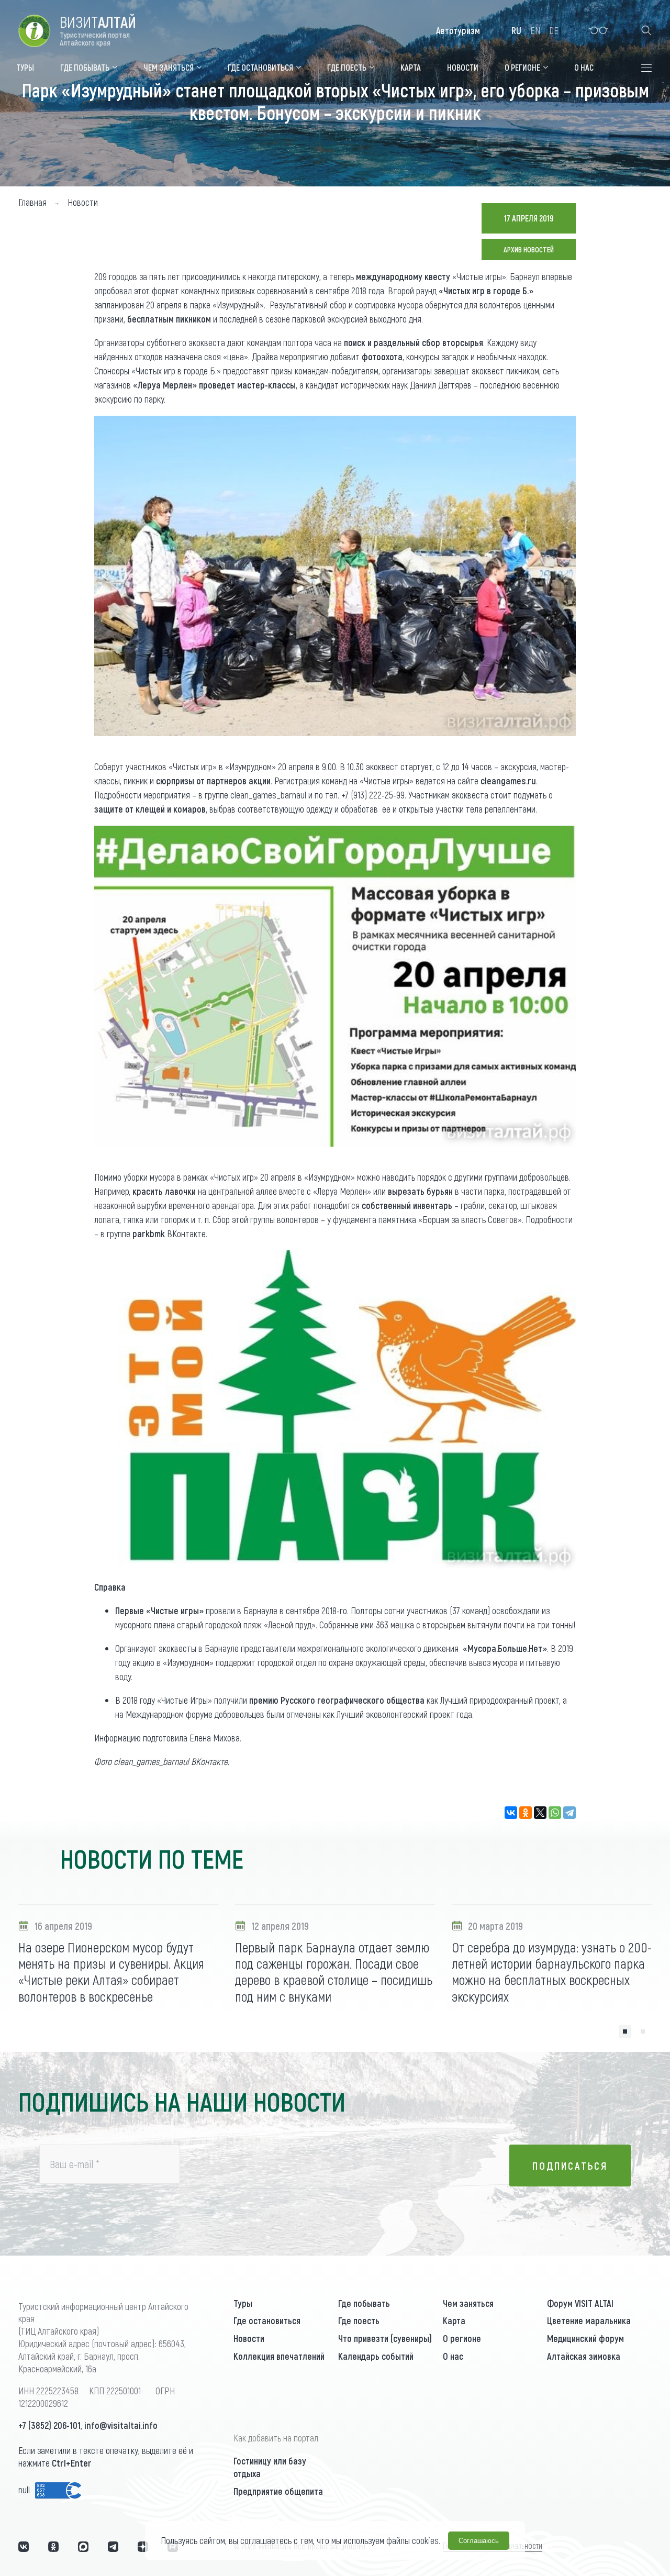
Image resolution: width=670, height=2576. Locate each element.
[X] (540, 1813)
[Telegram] (569, 1813)
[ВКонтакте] (511, 1813)
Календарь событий (376, 2356)
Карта (454, 2320)
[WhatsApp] (555, 1813)
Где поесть (359, 2320)
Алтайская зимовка (584, 2356)
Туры (243, 2303)
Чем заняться (468, 2303)
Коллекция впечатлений (279, 2356)
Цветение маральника (589, 2320)
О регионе (462, 2338)
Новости (249, 2338)
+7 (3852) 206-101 (49, 2425)
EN (535, 30)
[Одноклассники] (526, 1813)
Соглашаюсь (479, 2541)
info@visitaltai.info (121, 2425)
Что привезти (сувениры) (385, 2338)
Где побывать (364, 2303)
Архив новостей (529, 249)
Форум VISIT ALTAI (580, 2303)
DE (554, 30)
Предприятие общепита (278, 2491)
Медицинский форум (585, 2338)
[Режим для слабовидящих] (599, 30)
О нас (453, 2356)
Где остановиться (267, 2320)
